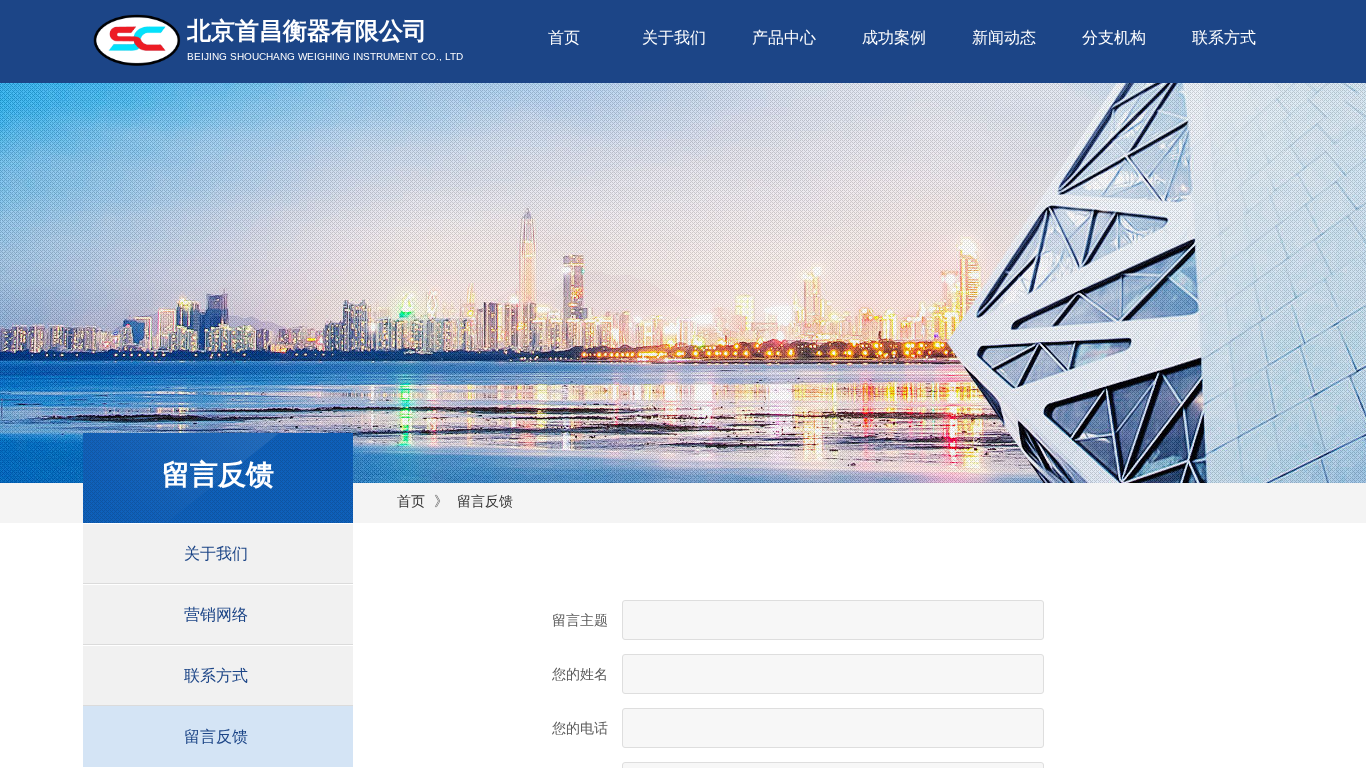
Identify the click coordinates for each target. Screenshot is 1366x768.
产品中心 (784, 37)
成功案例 (894, 37)
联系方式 (1224, 37)
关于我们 (674, 37)
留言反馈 (485, 501)
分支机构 (1114, 37)
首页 (564, 37)
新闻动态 (1004, 37)
